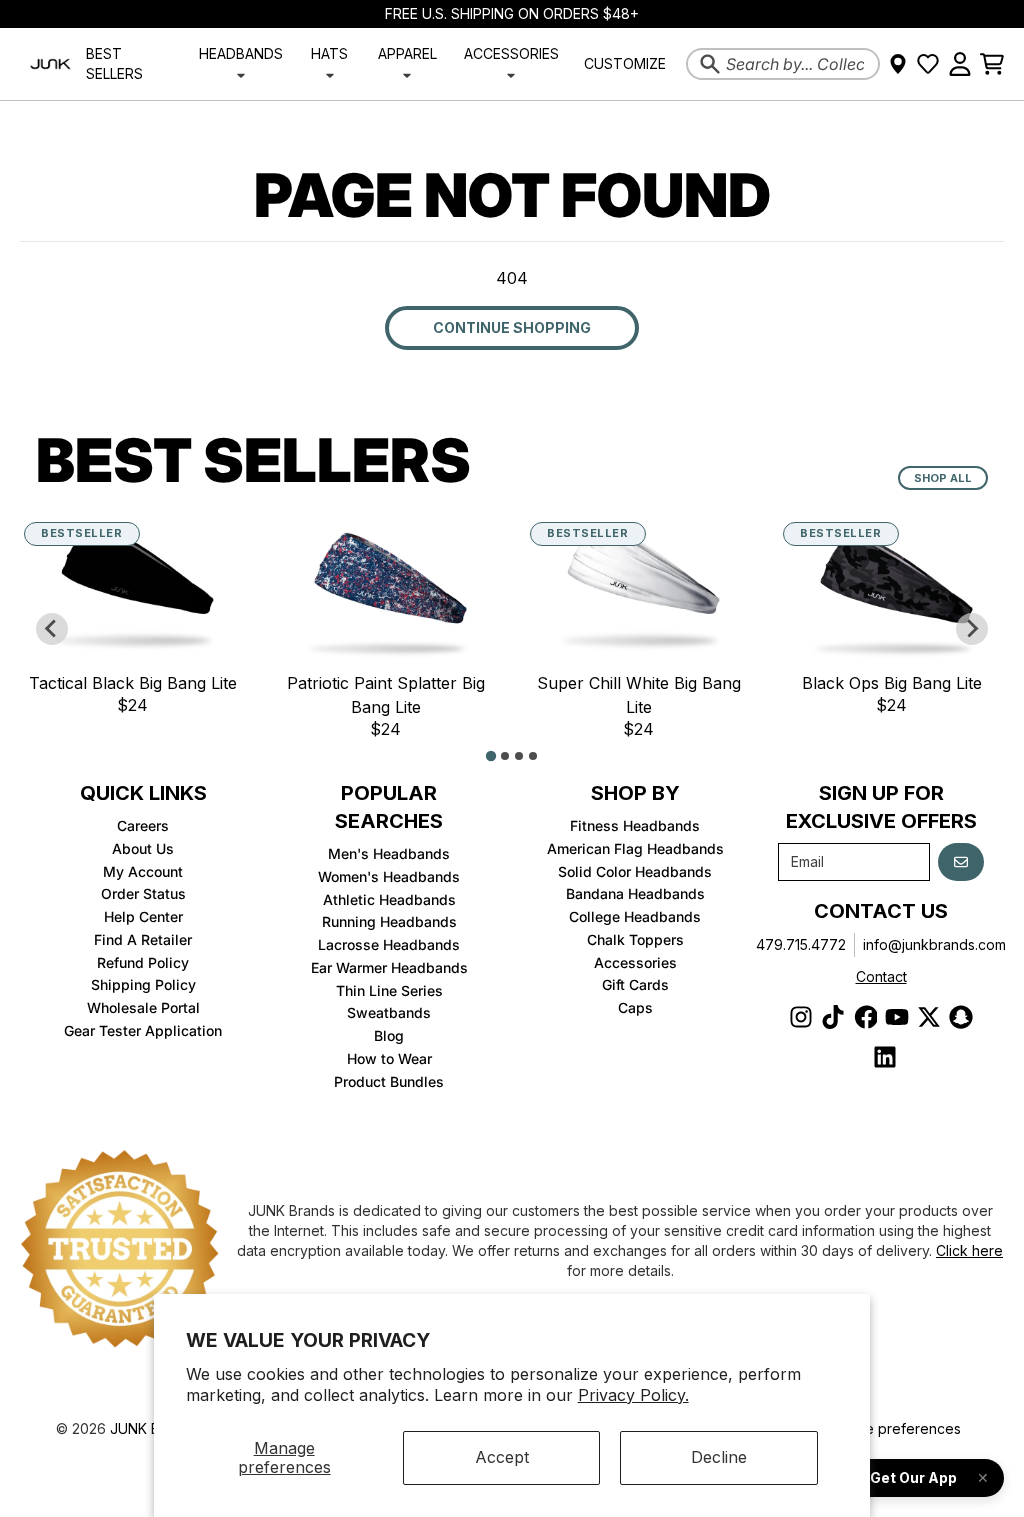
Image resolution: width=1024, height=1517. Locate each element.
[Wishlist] (928, 64)
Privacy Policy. (633, 1395)
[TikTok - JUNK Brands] (833, 1017)
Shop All (943, 478)
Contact (881, 976)
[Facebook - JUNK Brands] (865, 1017)
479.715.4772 (801, 944)
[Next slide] (972, 629)
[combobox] (783, 64)
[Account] (960, 64)
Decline (719, 1457)
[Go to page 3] (519, 756)
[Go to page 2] (505, 756)
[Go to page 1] (491, 756)
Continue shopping (512, 327)
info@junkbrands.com (934, 944)
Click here (969, 1250)
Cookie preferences (893, 1428)
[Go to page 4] (533, 756)
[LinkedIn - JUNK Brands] (885, 1057)
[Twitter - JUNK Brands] (929, 1017)
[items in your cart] (992, 64)
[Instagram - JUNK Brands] (801, 1017)
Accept (502, 1457)
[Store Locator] (898, 64)
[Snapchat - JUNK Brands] (961, 1017)
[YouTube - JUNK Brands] (897, 1017)
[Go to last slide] (52, 629)
